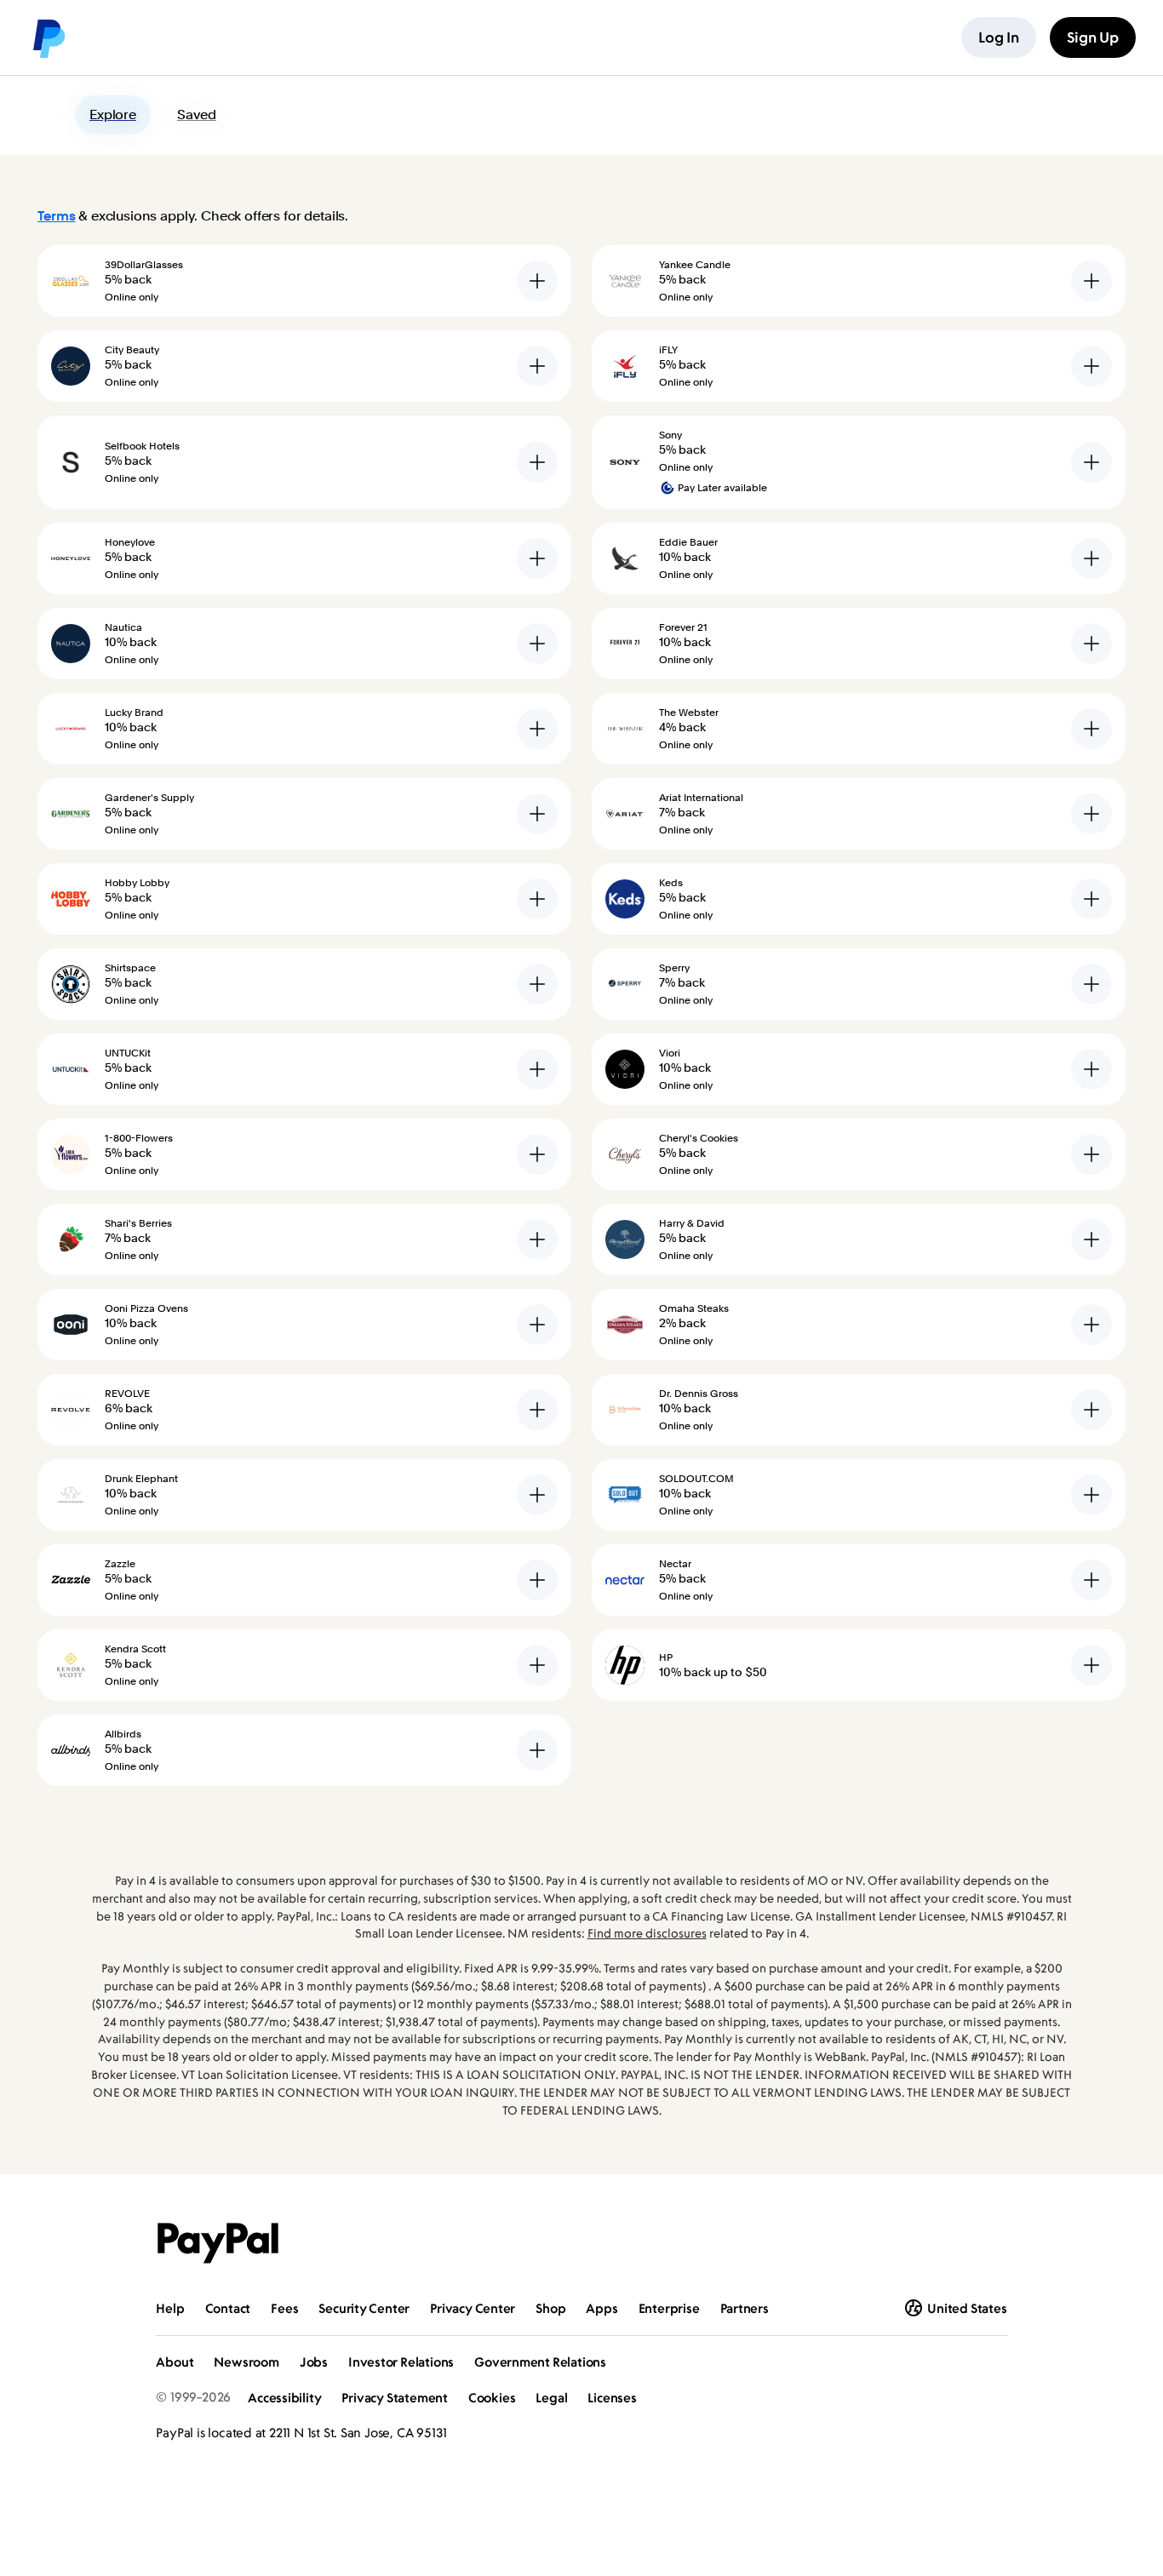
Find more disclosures (647, 1933)
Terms (56, 216)
